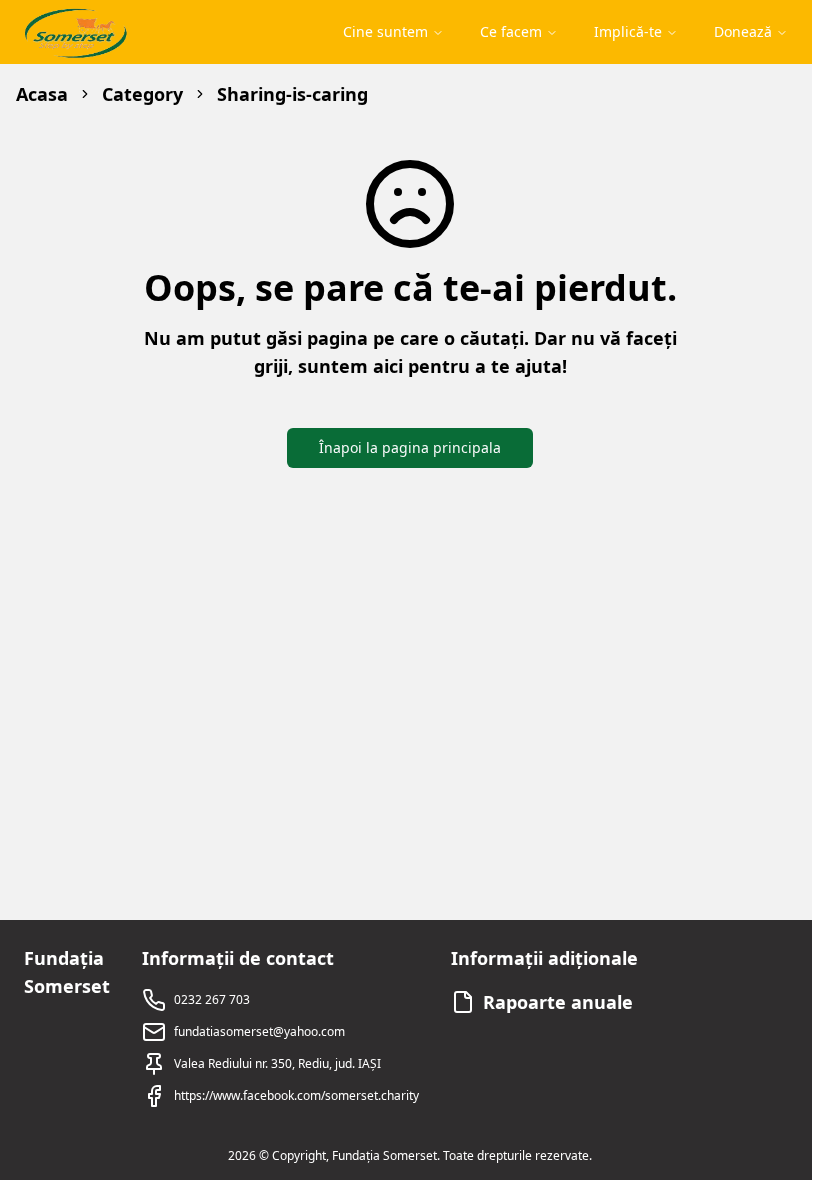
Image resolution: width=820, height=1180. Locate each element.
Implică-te (628, 31)
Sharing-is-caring (292, 94)
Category (142, 94)
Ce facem (511, 31)
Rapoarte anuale (558, 1002)
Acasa (42, 94)
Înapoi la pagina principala (410, 447)
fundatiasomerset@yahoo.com (259, 1031)
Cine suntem (385, 31)
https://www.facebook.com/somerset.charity (296, 1095)
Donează (743, 31)
